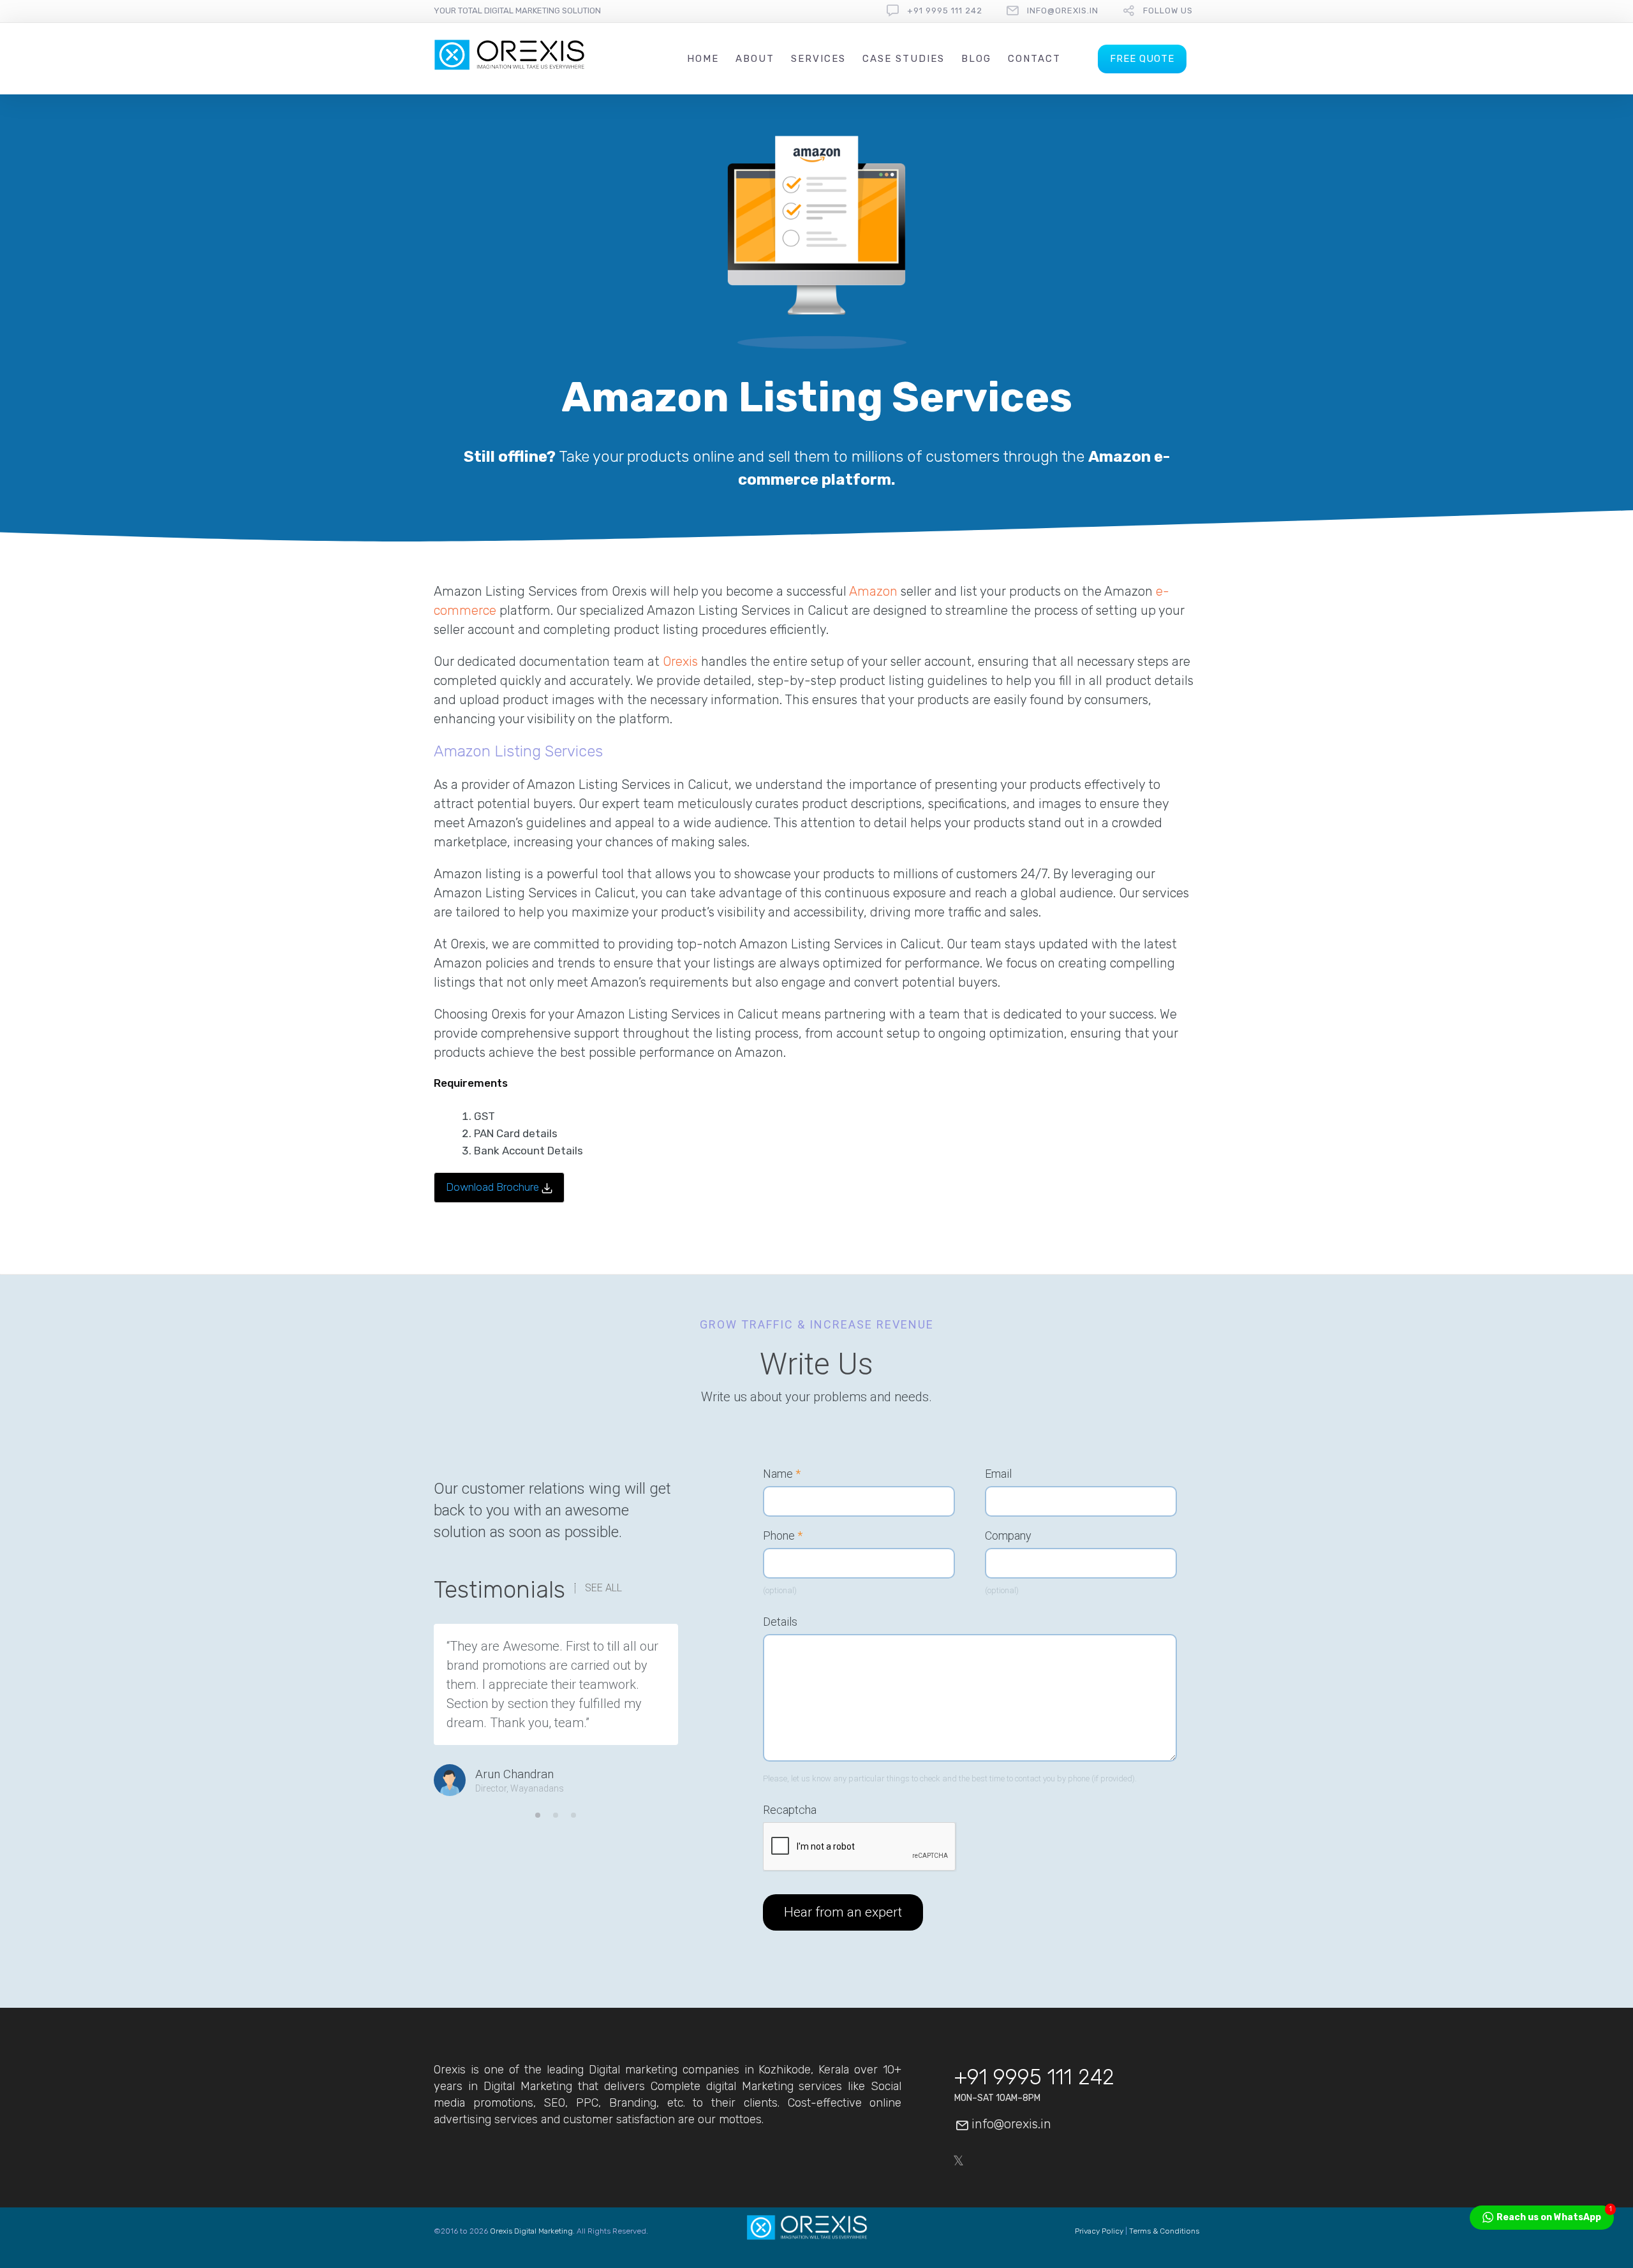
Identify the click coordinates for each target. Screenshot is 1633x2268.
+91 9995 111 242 (945, 11)
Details (780, 1622)
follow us (1168, 11)
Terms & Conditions (1164, 2231)
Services (818, 59)
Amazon (873, 591)
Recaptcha (790, 1810)
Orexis (680, 661)
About (755, 59)
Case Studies (904, 59)
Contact (1034, 59)
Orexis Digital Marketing (531, 2231)
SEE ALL (603, 1588)
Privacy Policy (1099, 2231)
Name (782, 1474)
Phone (783, 1536)
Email (998, 1474)
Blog (976, 59)
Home (703, 59)
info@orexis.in (1063, 11)
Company (1008, 1536)
